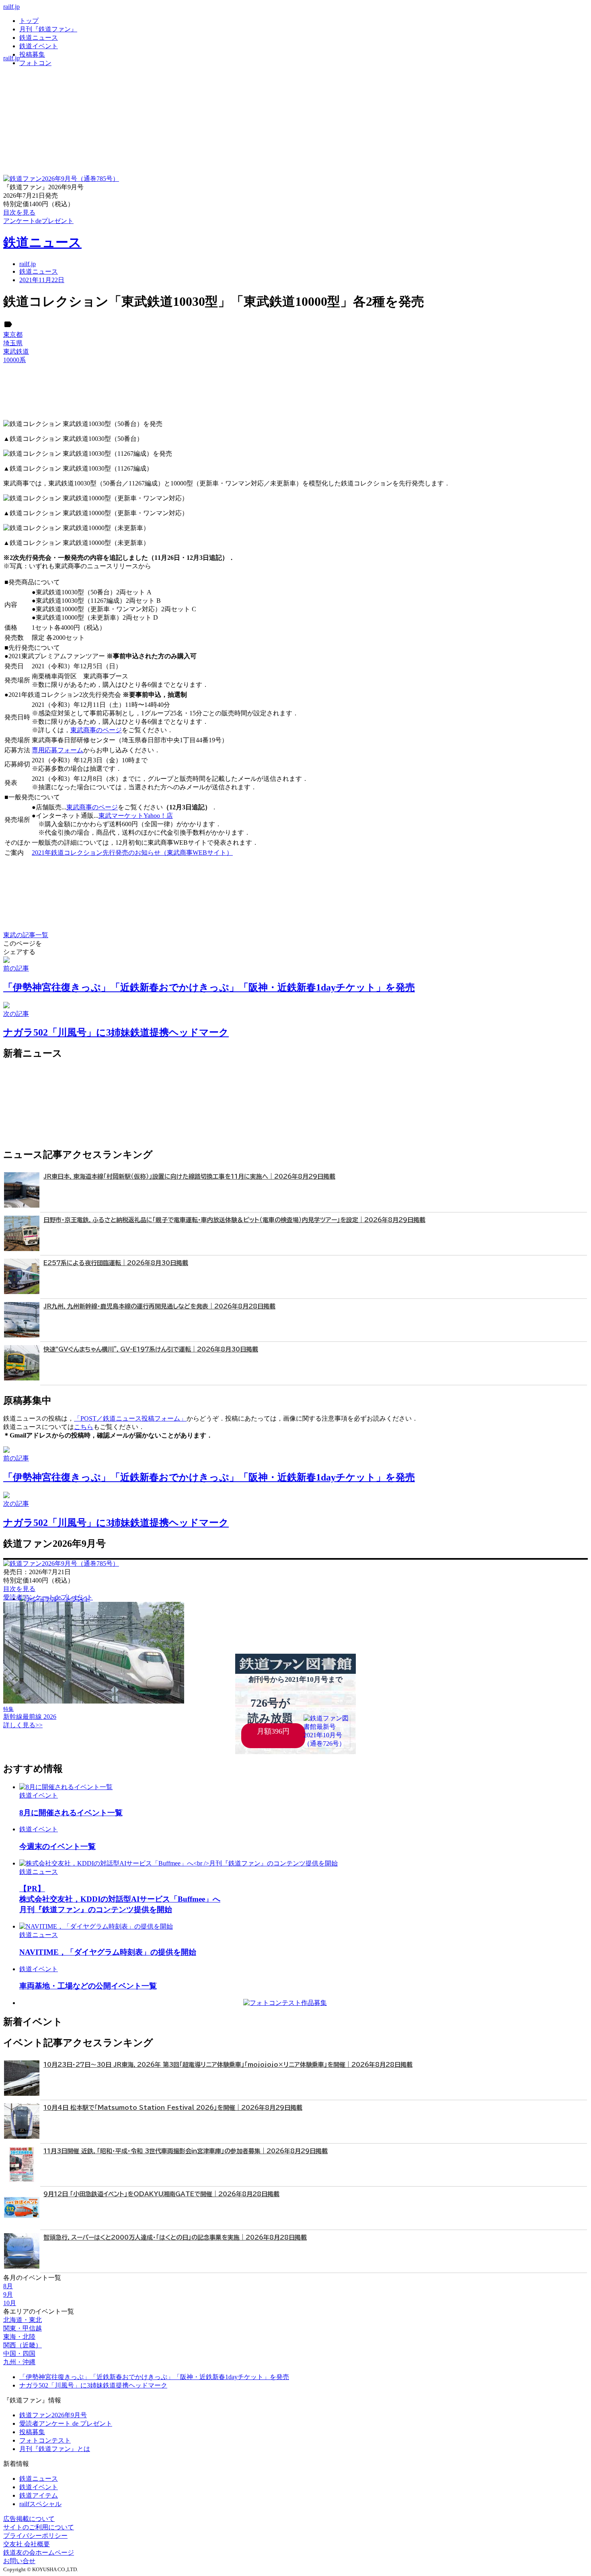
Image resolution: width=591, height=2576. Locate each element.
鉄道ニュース (39, 38)
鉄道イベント (39, 46)
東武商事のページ (96, 730)
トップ (29, 21)
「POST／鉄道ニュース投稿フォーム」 (130, 1418)
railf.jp (11, 7)
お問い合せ (19, 2561)
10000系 (14, 360)
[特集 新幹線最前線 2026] (94, 1701)
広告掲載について (29, 2519)
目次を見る (19, 1589)
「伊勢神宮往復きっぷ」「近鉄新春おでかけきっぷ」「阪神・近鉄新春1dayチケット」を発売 (154, 2377)
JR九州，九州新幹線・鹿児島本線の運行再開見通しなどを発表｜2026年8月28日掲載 (159, 1306)
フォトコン (35, 63)
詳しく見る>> (23, 1725)
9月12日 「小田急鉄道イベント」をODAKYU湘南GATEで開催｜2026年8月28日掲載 (161, 2194)
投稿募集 (32, 54)
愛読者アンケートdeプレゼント (48, 1597)
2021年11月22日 (42, 280)
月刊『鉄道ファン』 (48, 29)
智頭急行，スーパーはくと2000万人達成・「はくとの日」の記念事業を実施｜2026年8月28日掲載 (175, 2237)
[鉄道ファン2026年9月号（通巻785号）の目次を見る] (61, 179)
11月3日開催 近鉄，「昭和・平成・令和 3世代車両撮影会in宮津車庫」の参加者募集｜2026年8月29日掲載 (186, 2151)
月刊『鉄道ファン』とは (55, 2449)
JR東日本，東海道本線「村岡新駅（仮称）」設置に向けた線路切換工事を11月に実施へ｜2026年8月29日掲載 (189, 1176)
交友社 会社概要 (27, 2544)
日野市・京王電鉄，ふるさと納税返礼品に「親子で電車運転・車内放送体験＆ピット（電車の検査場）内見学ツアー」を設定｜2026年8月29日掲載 (234, 1220)
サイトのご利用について (39, 2527)
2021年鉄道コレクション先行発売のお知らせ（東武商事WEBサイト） (132, 853)
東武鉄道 (16, 351)
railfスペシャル (40, 2504)
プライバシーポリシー (35, 2536)
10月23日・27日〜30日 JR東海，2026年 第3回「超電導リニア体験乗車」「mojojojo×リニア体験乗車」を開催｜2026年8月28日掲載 (228, 2065)
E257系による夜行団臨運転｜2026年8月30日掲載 (116, 1263)
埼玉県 (13, 343)
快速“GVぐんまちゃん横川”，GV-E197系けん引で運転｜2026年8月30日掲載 (151, 1349)
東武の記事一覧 (26, 935)
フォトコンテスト (45, 2440)
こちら (84, 1427)
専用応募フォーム (57, 750)
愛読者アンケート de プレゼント (66, 2423)
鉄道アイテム (39, 2495)
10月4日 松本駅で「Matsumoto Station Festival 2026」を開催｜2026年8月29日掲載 (173, 2108)
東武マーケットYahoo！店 (136, 816)
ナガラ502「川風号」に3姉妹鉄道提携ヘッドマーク (93, 2385)
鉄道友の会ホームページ (39, 2552)
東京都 (13, 335)
